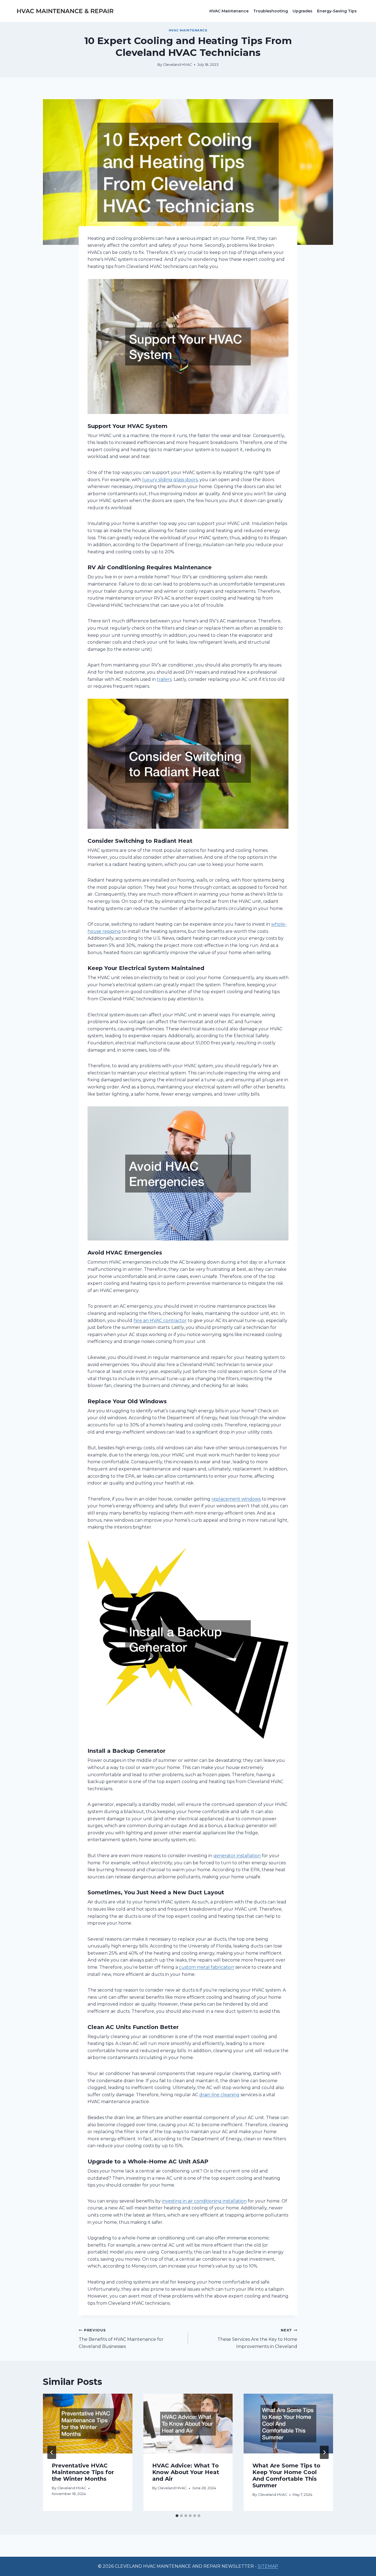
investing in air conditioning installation (204, 2201)
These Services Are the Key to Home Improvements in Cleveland (257, 2338)
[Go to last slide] (52, 2452)
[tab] (177, 2516)
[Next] (324, 2452)
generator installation (237, 1856)
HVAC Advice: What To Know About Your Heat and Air (186, 2472)
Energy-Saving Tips (337, 11)
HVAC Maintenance (229, 11)
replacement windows (236, 1499)
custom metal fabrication (207, 1967)
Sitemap (268, 2566)
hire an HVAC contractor (160, 1320)
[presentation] (88, 2423)
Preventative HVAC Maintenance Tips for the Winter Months (83, 2472)
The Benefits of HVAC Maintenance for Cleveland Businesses (121, 2338)
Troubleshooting (271, 11)
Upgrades (303, 11)
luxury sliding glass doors (170, 480)
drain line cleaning (219, 2095)
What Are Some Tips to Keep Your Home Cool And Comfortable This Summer (286, 2475)
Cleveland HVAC (177, 65)
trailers (164, 679)
